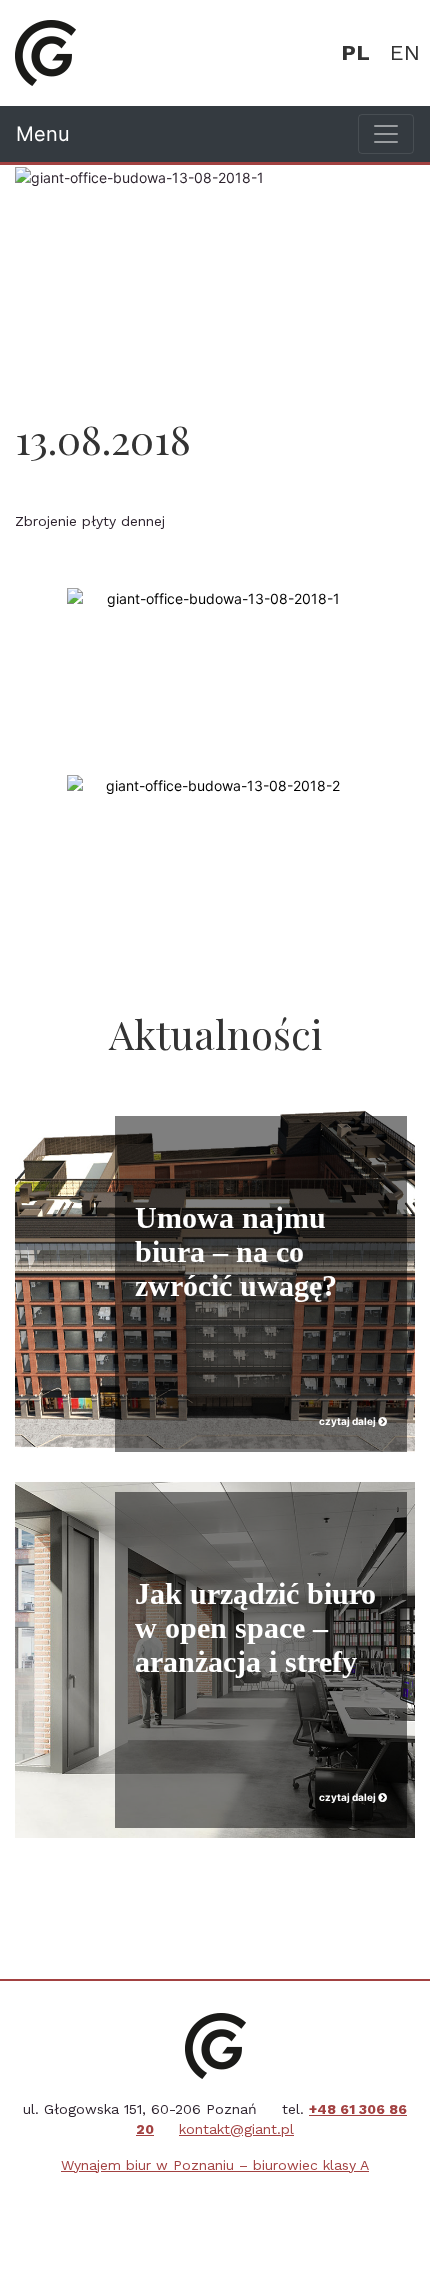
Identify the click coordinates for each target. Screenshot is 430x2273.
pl (355, 52)
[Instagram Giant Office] (240, 2212)
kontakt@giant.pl (236, 2129)
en (405, 52)
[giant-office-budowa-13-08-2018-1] (215, 598)
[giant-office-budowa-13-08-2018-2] (215, 785)
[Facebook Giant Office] (190, 2212)
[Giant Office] (45, 53)
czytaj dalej (348, 1421)
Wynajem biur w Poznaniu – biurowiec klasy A (215, 2165)
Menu (43, 134)
